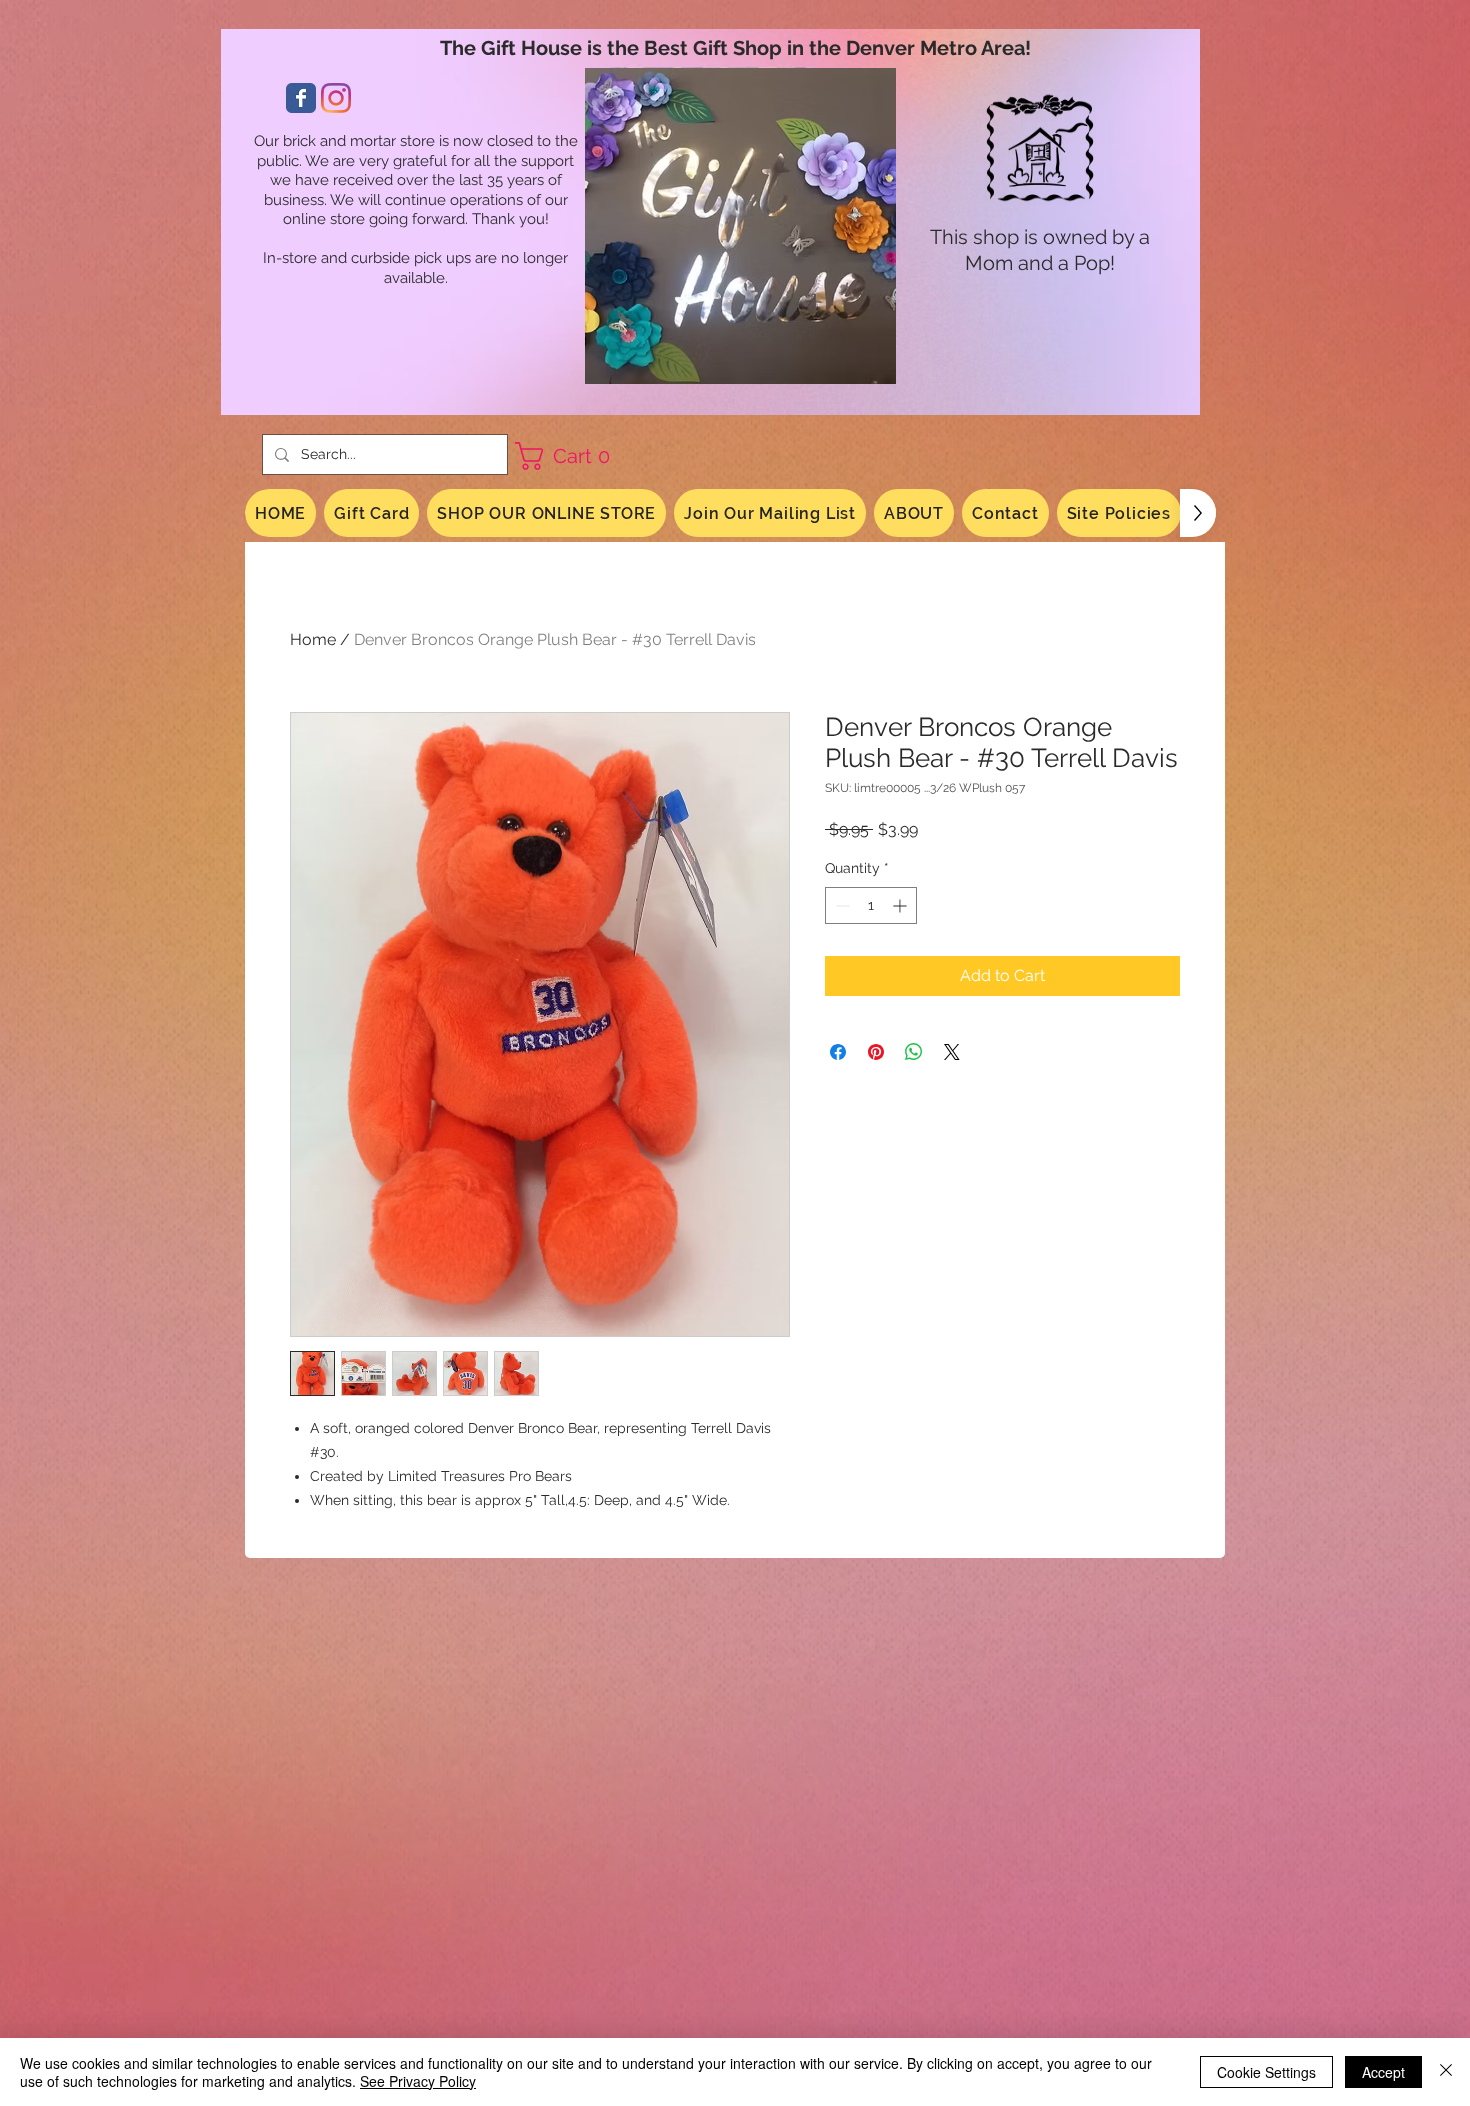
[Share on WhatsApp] (914, 1052)
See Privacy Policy (418, 2081)
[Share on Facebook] (838, 1052)
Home (313, 639)
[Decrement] (840, 905)
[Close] (1446, 2072)
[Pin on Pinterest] (876, 1052)
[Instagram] (336, 98)
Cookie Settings (1266, 2072)
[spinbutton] (871, 905)
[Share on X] (952, 1052)
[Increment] (901, 905)
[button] (570, 456)
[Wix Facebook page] (301, 98)
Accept (1383, 2072)
